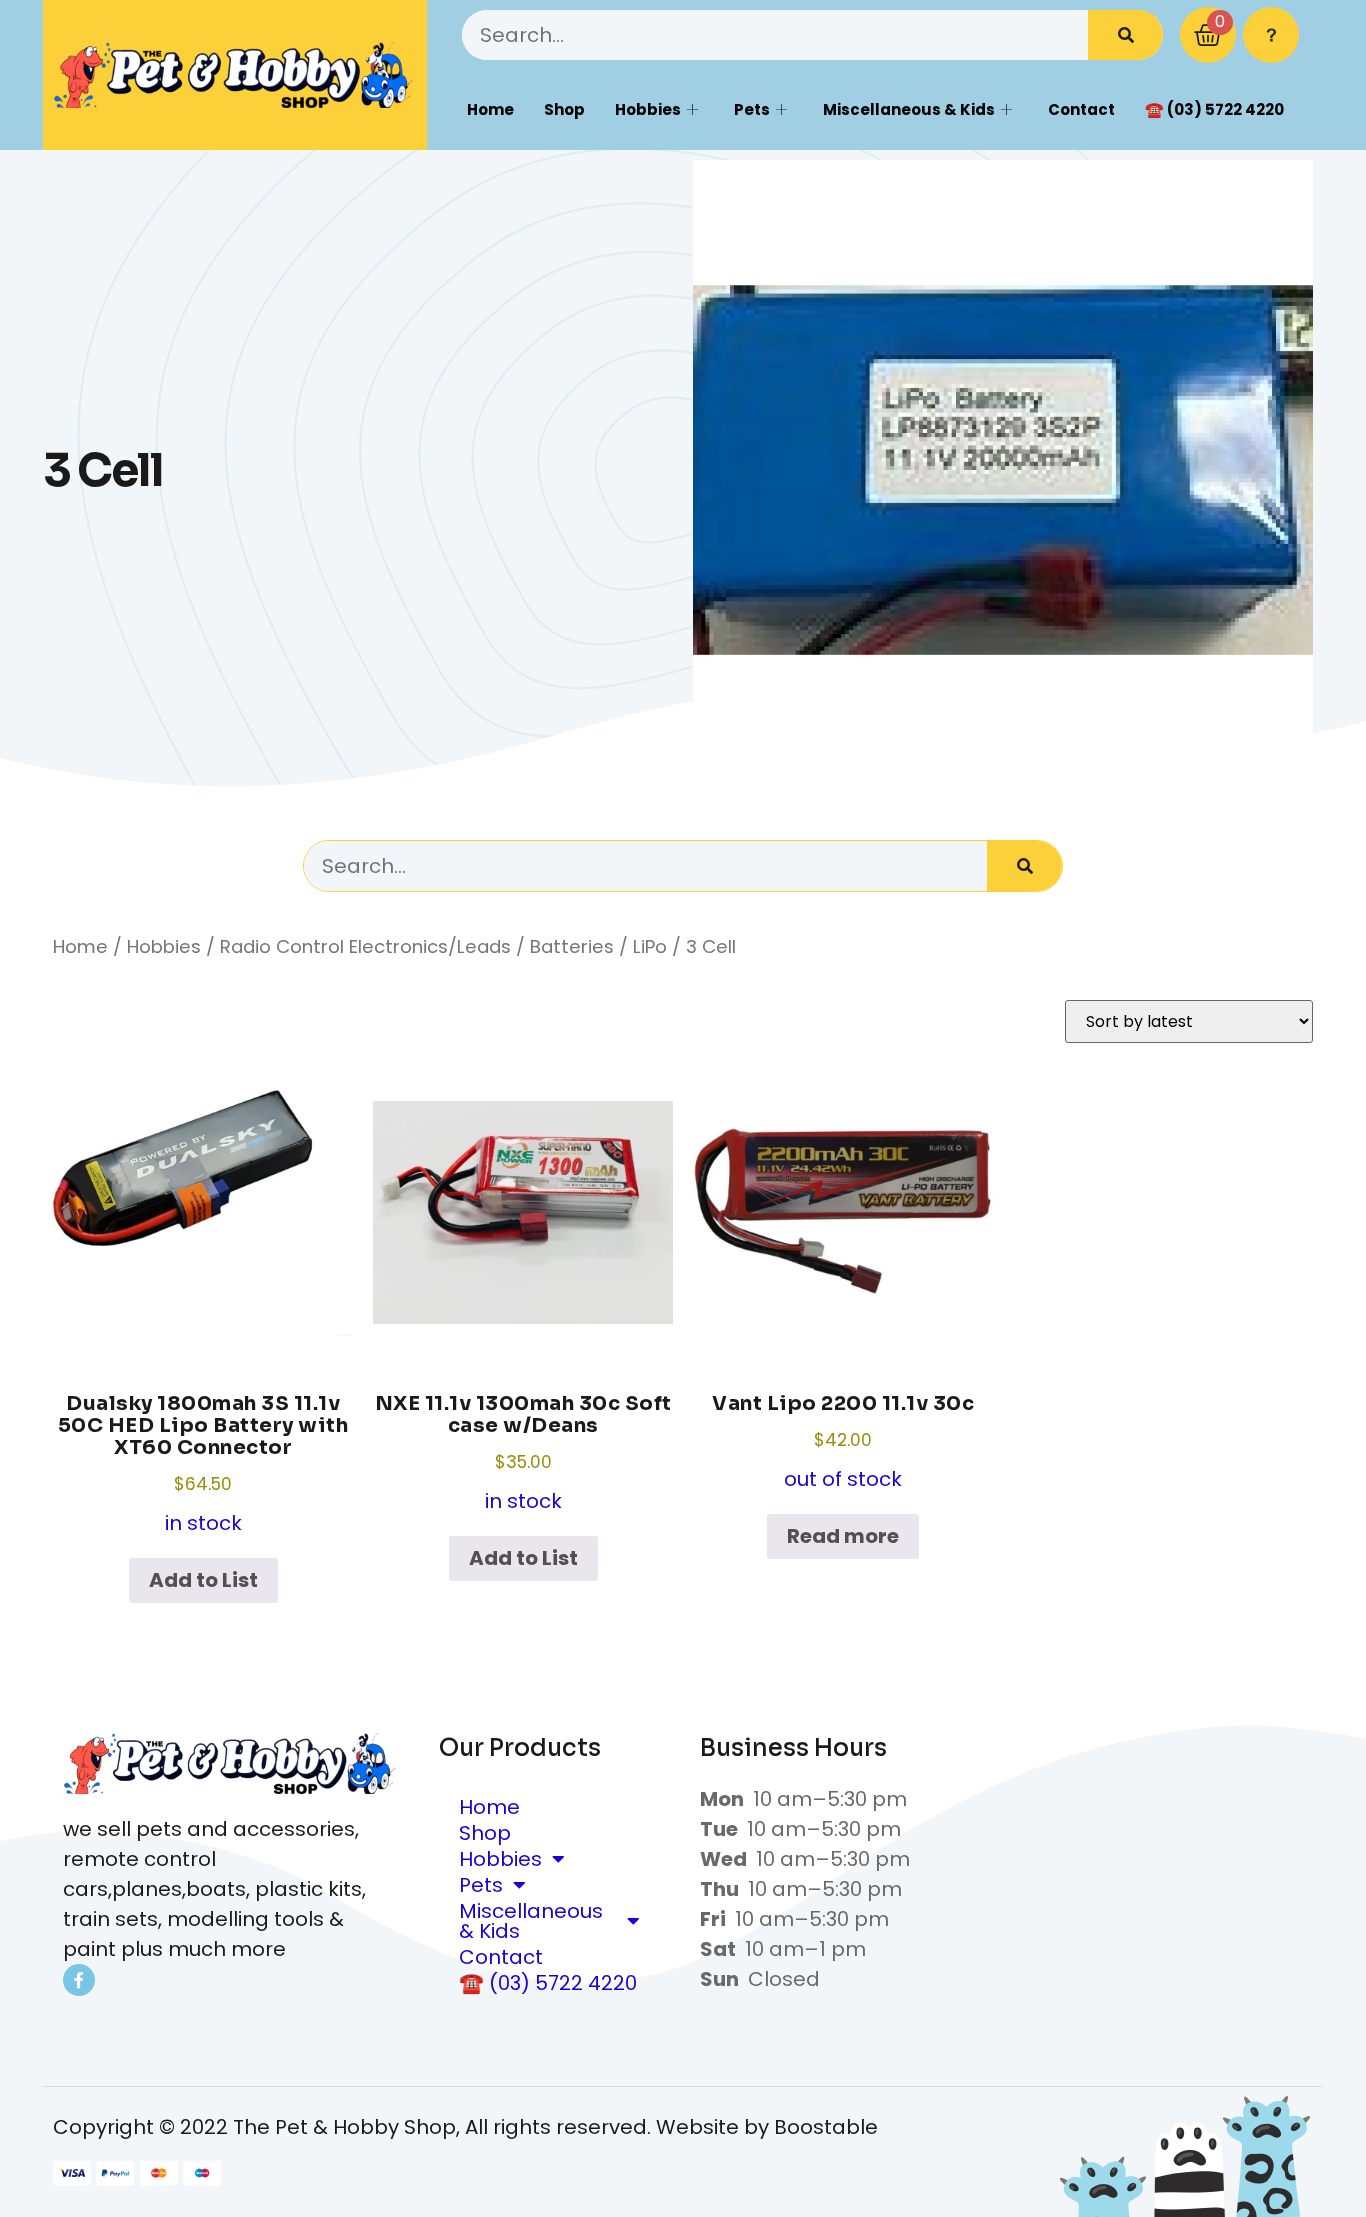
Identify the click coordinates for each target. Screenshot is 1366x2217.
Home (490, 109)
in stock (203, 1464)
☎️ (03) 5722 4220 (1214, 109)
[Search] (1125, 35)
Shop (564, 109)
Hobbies (648, 109)
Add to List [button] (203, 1580)
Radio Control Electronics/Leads (365, 946)
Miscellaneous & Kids (909, 109)
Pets (752, 109)
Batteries (572, 946)
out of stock (843, 1442)
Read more (843, 1536)
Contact (1081, 109)
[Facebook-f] (79, 1980)
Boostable (826, 2127)
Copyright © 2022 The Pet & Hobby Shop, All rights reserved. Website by (413, 2127)
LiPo (650, 946)
